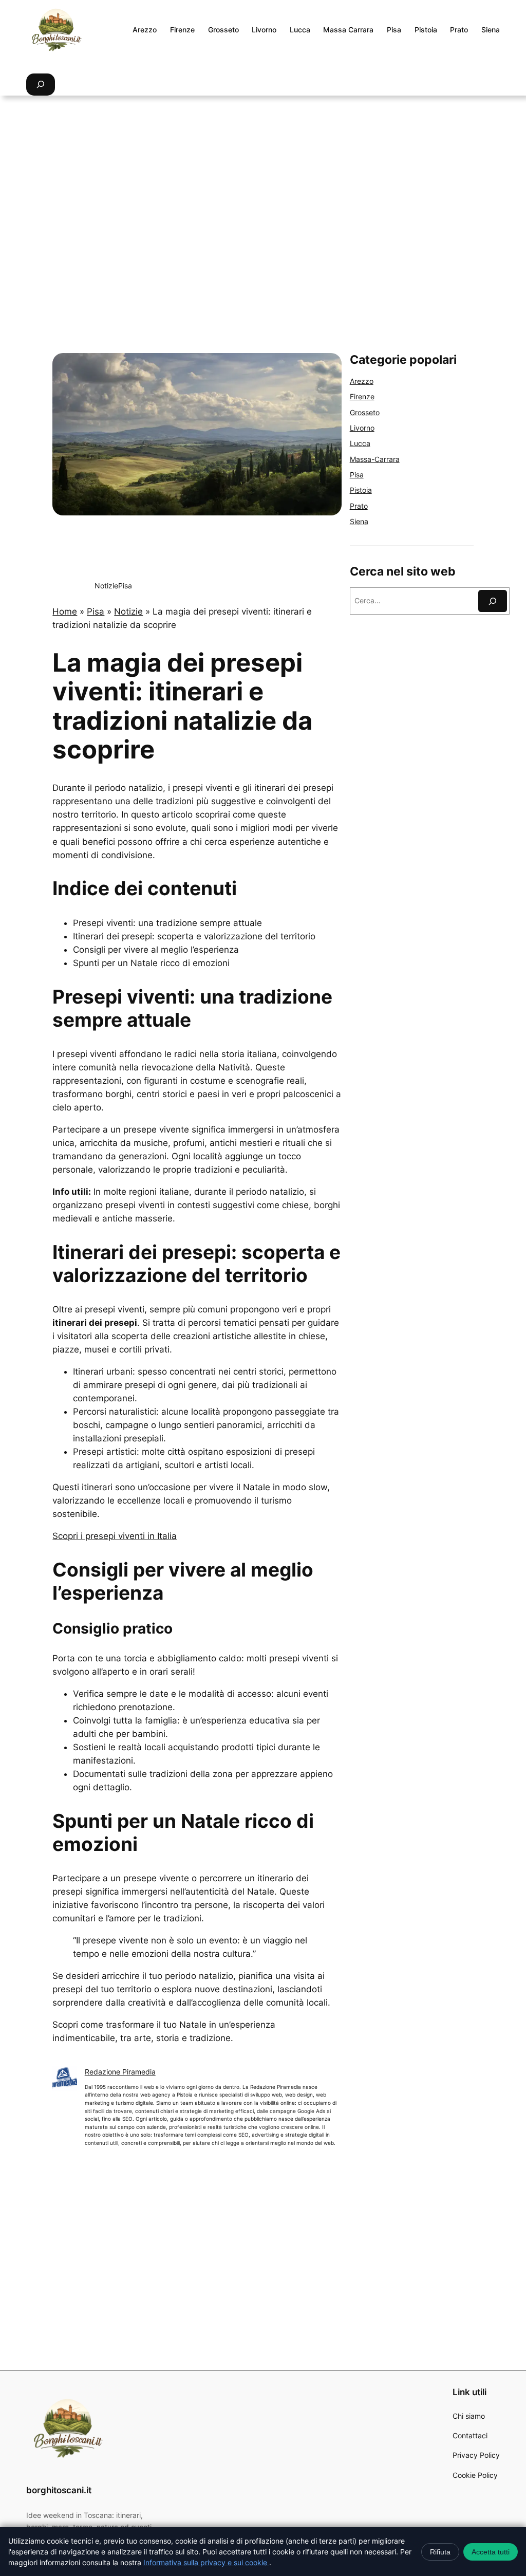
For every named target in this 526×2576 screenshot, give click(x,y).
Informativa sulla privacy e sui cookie (206, 2562)
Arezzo (362, 381)
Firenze (362, 396)
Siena (359, 521)
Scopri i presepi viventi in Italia (115, 1536)
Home (65, 611)
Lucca (360, 443)
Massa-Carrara (375, 459)
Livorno (362, 428)
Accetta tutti (491, 2552)
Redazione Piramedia (120, 2072)
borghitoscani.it (59, 2490)
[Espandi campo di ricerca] (41, 85)
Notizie (106, 586)
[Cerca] (493, 601)
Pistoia (361, 490)
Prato (359, 506)
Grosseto (365, 412)
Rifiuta (440, 2552)
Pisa (125, 586)
